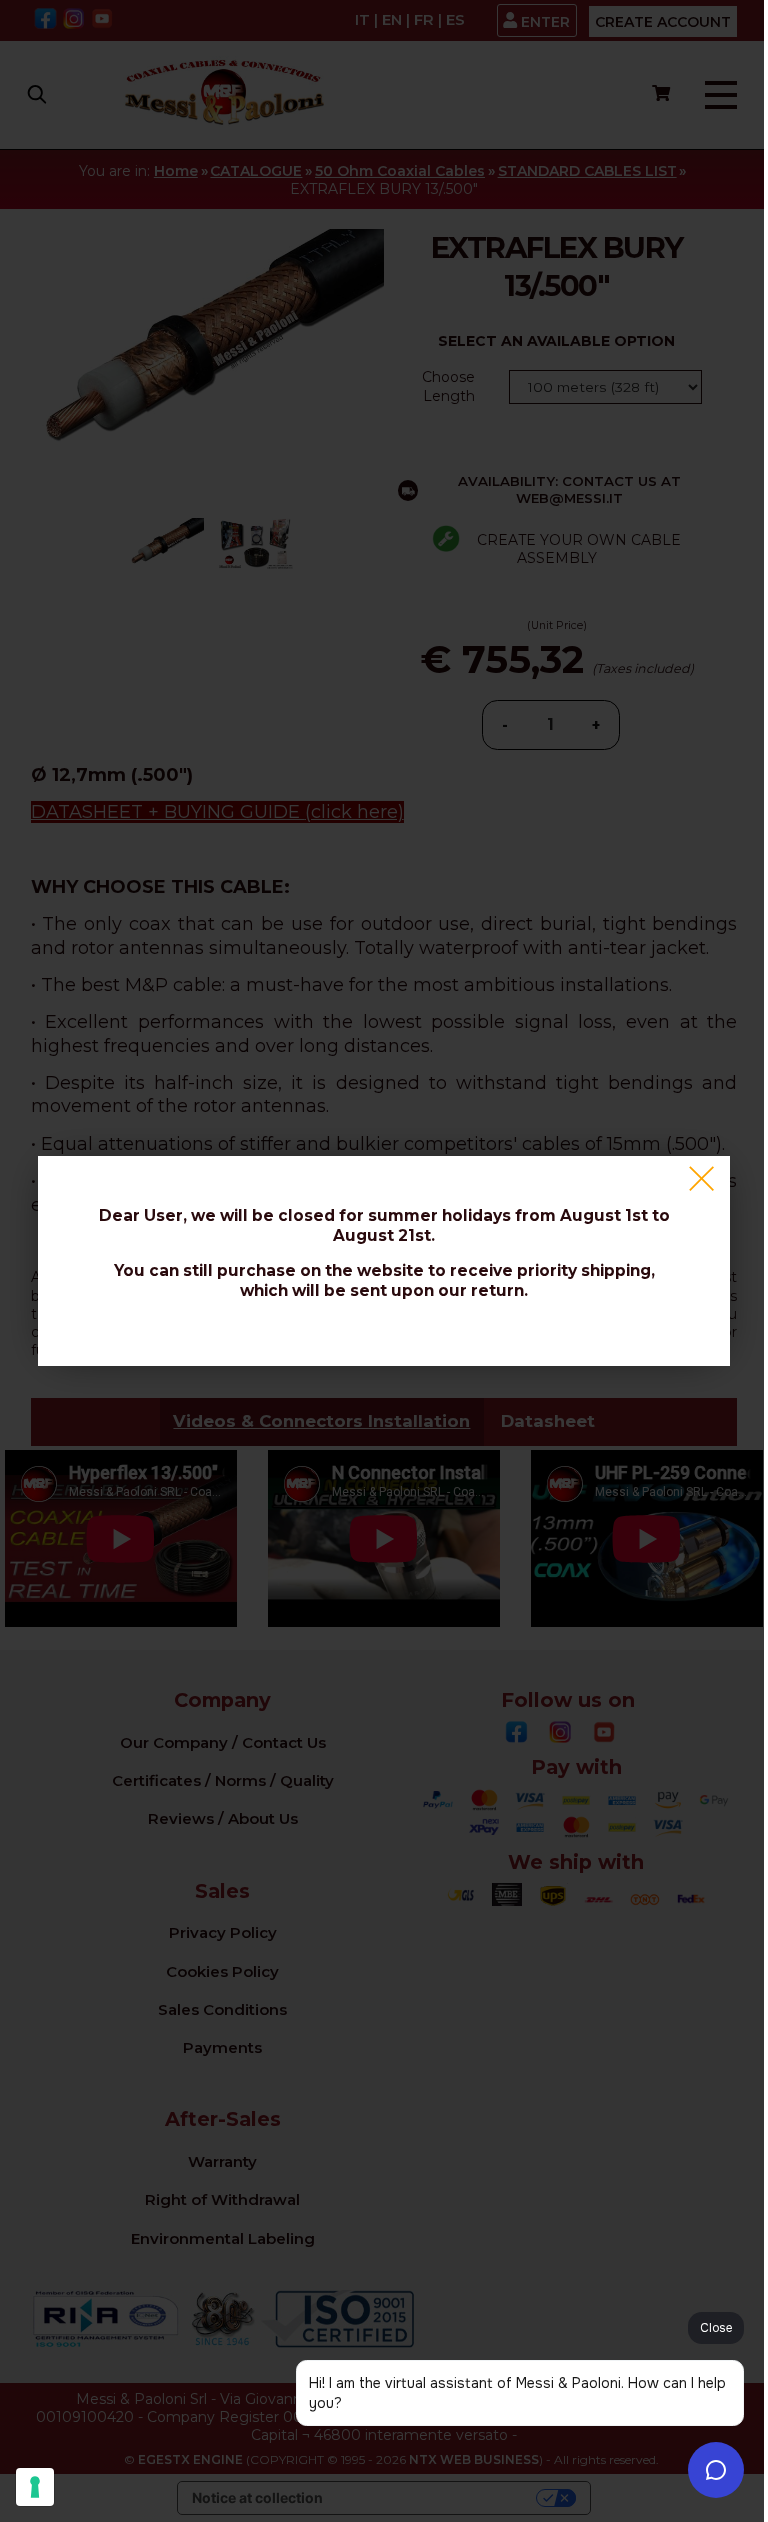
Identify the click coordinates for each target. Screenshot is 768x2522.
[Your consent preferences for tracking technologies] (35, 2487)
